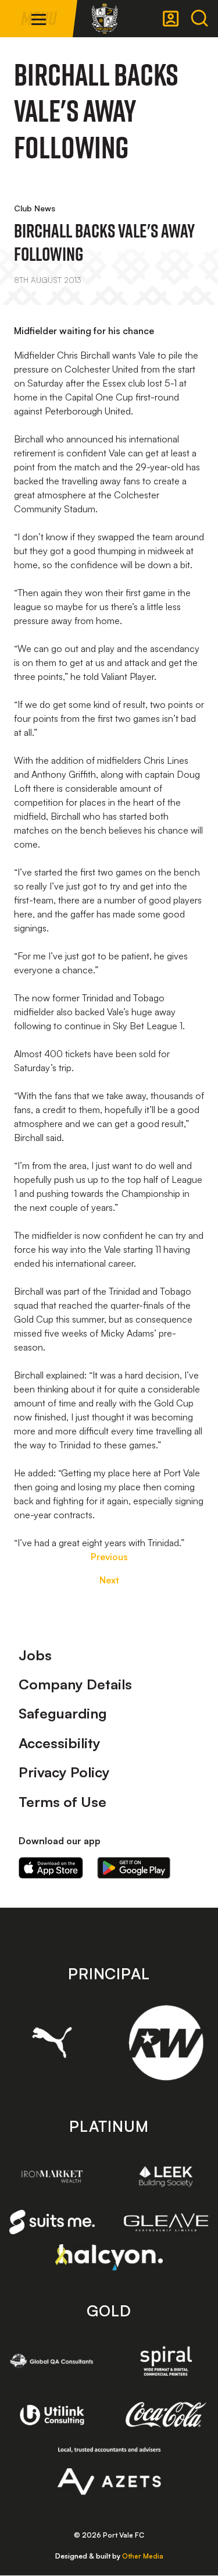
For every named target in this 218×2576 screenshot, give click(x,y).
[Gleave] (166, 2222)
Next (109, 1580)
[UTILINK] (52, 2415)
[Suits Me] (52, 2222)
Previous (109, 1557)
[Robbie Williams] (166, 2043)
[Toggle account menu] (171, 19)
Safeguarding (63, 1713)
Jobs (35, 1655)
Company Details (75, 1684)
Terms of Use (62, 1802)
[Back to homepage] (105, 19)
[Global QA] (52, 2361)
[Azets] (109, 2471)
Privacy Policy (64, 1772)
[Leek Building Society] (166, 2176)
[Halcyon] (109, 2257)
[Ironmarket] (52, 2176)
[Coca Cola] (166, 2415)
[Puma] (52, 2042)
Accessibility (60, 1743)
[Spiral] (166, 2361)
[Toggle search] (199, 19)
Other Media (143, 2556)
